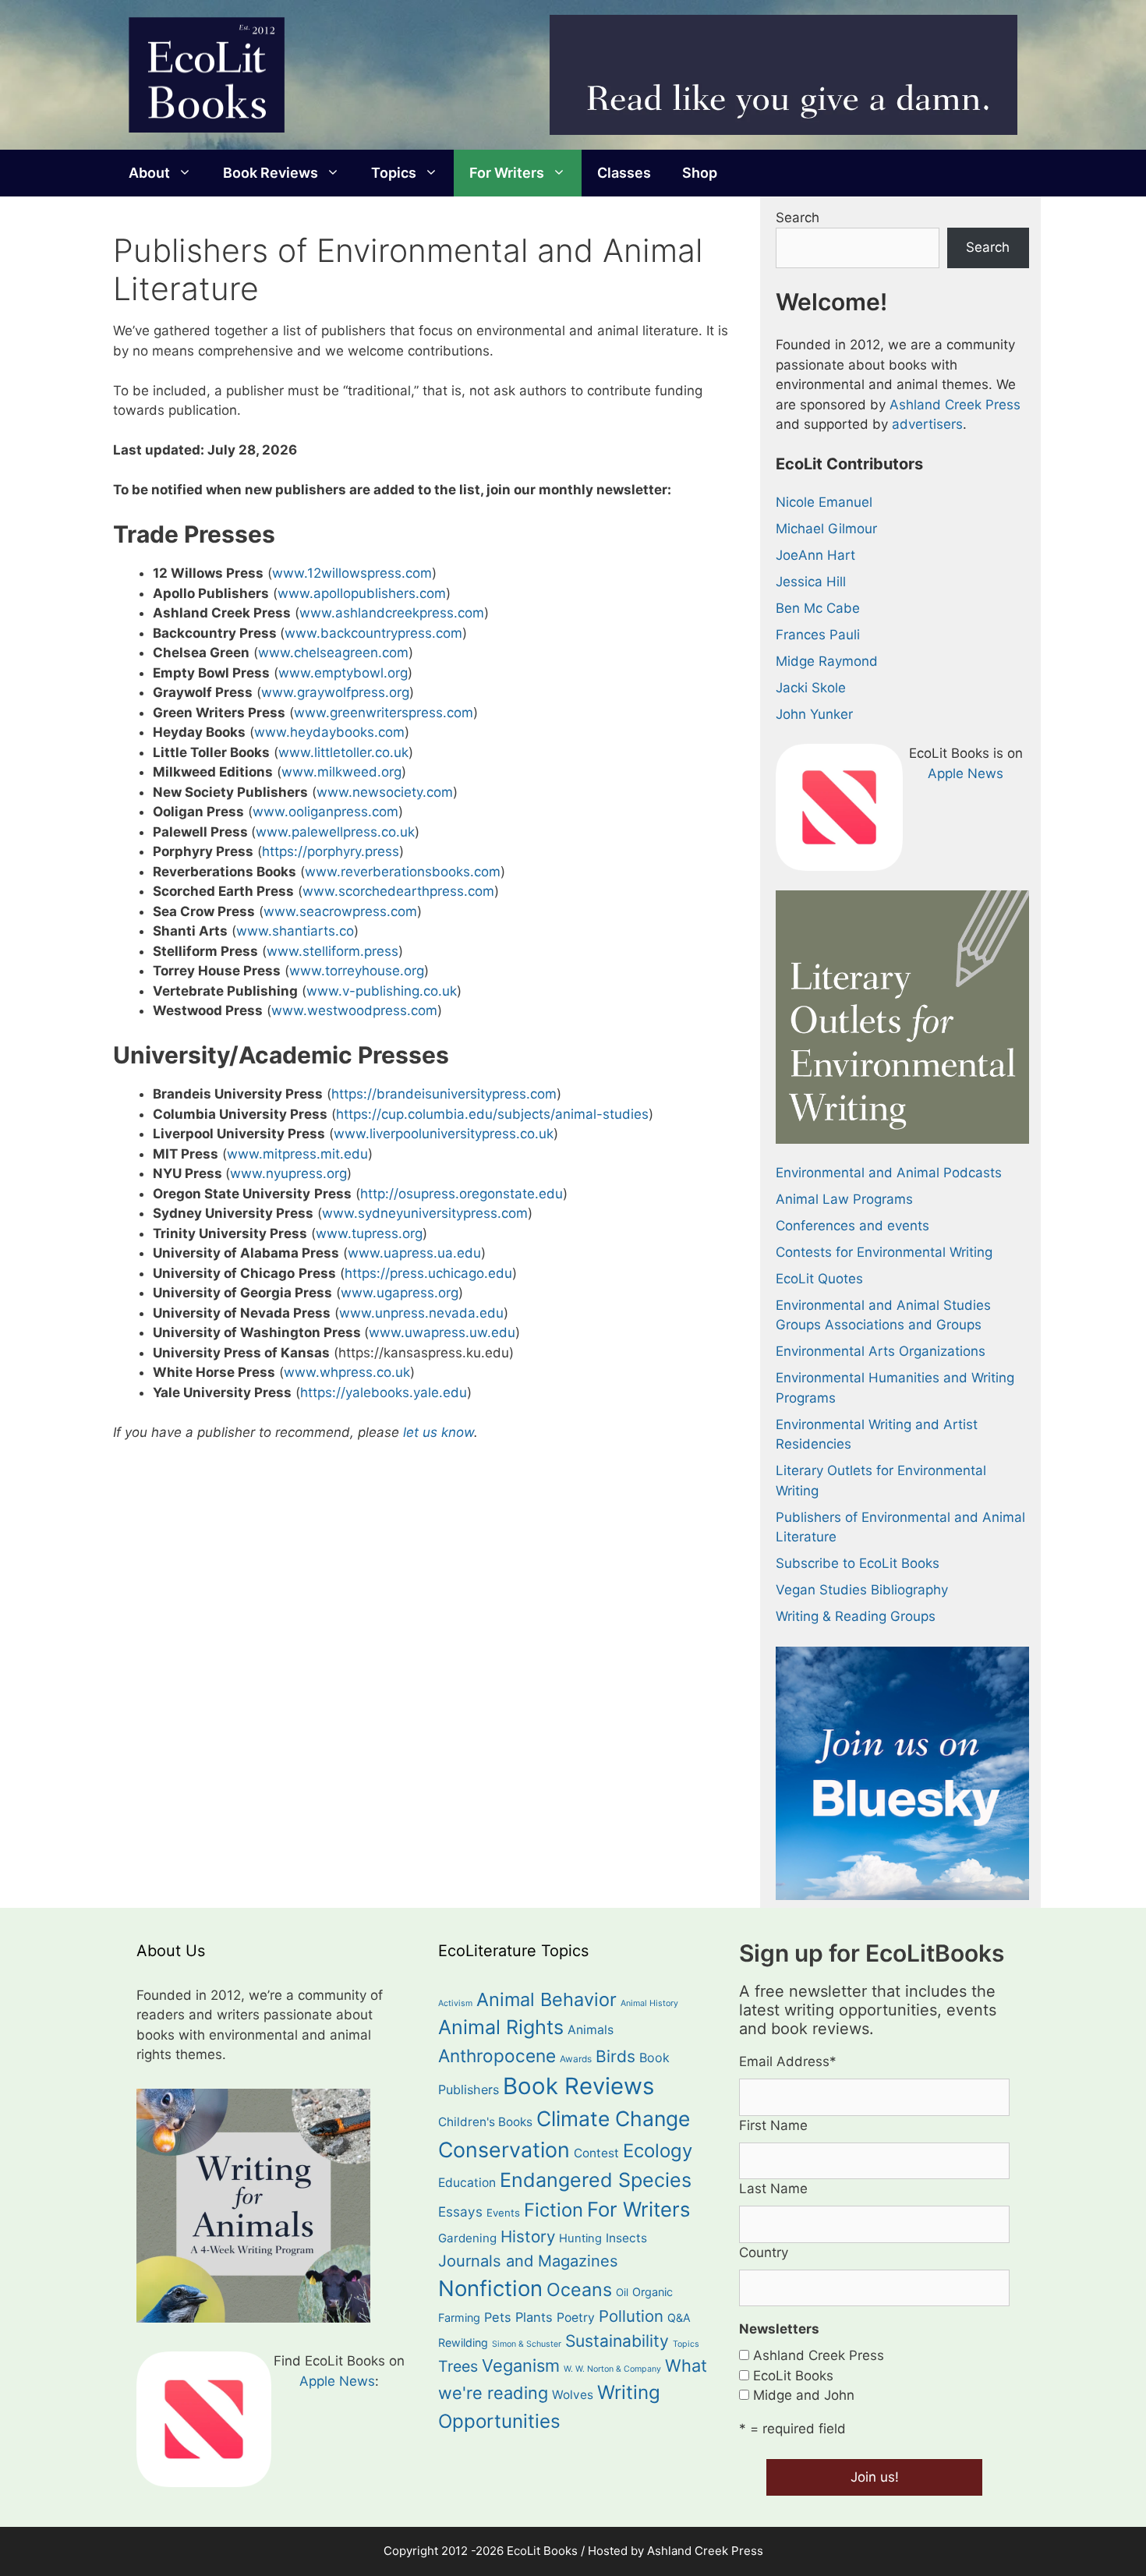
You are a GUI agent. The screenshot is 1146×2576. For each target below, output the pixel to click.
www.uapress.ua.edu (414, 1253)
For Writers (507, 173)
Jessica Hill (811, 582)
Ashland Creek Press (955, 405)
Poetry (576, 2318)
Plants (534, 2317)
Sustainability (617, 2341)
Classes (624, 173)
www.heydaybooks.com (329, 732)
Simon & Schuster (527, 2344)
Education (467, 2183)
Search (798, 218)
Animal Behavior (546, 1999)
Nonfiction (490, 2288)
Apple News (966, 773)
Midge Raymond (827, 661)
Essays (460, 2212)
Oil (622, 2292)
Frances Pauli (818, 635)
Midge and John (804, 2395)
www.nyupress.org (288, 1173)
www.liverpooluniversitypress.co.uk (444, 1134)
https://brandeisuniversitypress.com (444, 1094)
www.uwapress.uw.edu (442, 1332)
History (528, 2236)
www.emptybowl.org (343, 673)
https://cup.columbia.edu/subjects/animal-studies (492, 1114)
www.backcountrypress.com (373, 633)
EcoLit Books (793, 2376)
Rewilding (463, 2342)
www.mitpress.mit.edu (297, 1154)
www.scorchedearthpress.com (398, 891)
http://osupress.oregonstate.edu (462, 1194)
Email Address (788, 2061)
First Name (773, 2125)
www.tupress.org (369, 1233)
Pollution (631, 2316)
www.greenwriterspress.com (384, 713)
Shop (700, 173)
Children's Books (485, 2122)
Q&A (679, 2318)
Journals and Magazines (528, 2261)
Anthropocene (497, 2056)
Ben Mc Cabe (818, 608)
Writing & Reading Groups (856, 1616)
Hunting (580, 2238)
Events (503, 2213)
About (149, 173)
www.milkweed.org (341, 772)
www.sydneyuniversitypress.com (425, 1213)
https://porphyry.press (331, 851)
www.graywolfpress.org (335, 692)
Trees (458, 2366)
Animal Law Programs (844, 1199)
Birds (615, 2056)
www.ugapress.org (400, 1293)
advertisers (927, 424)
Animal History (649, 2003)
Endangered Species (596, 2180)
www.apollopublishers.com (362, 593)
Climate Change (613, 2118)
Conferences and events (852, 1226)
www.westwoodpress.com (354, 1010)
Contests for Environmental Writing (884, 1252)
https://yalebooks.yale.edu (384, 1392)
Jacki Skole (811, 688)
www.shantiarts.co (295, 931)
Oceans (579, 2289)
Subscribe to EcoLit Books (858, 1563)
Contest (596, 2153)
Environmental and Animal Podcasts (889, 1173)
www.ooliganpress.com (325, 812)
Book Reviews (271, 173)
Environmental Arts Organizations (881, 1351)
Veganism (521, 2365)
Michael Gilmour (826, 529)
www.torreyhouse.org (357, 971)
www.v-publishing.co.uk (382, 991)
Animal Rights (501, 2027)
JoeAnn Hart (815, 555)
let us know (439, 1432)
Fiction (554, 2210)
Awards (576, 2059)
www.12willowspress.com (352, 573)
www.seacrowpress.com (340, 911)
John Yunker (814, 714)
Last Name (773, 2189)
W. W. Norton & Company (612, 2369)
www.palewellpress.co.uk (335, 832)
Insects (626, 2238)
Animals (591, 2030)
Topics (394, 173)
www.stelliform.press (332, 951)
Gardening (467, 2238)
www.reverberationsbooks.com (403, 872)
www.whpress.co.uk (347, 1372)
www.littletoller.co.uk (343, 752)
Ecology (658, 2151)
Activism (455, 2003)
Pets (498, 2317)
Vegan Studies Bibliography (862, 1590)
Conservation (504, 2150)
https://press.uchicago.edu (428, 1273)
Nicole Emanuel (824, 502)
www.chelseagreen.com (333, 653)
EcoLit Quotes (819, 1279)
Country (764, 2252)
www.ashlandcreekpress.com (392, 613)
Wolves (573, 2395)
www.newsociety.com (385, 792)
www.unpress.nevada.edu (421, 1313)
